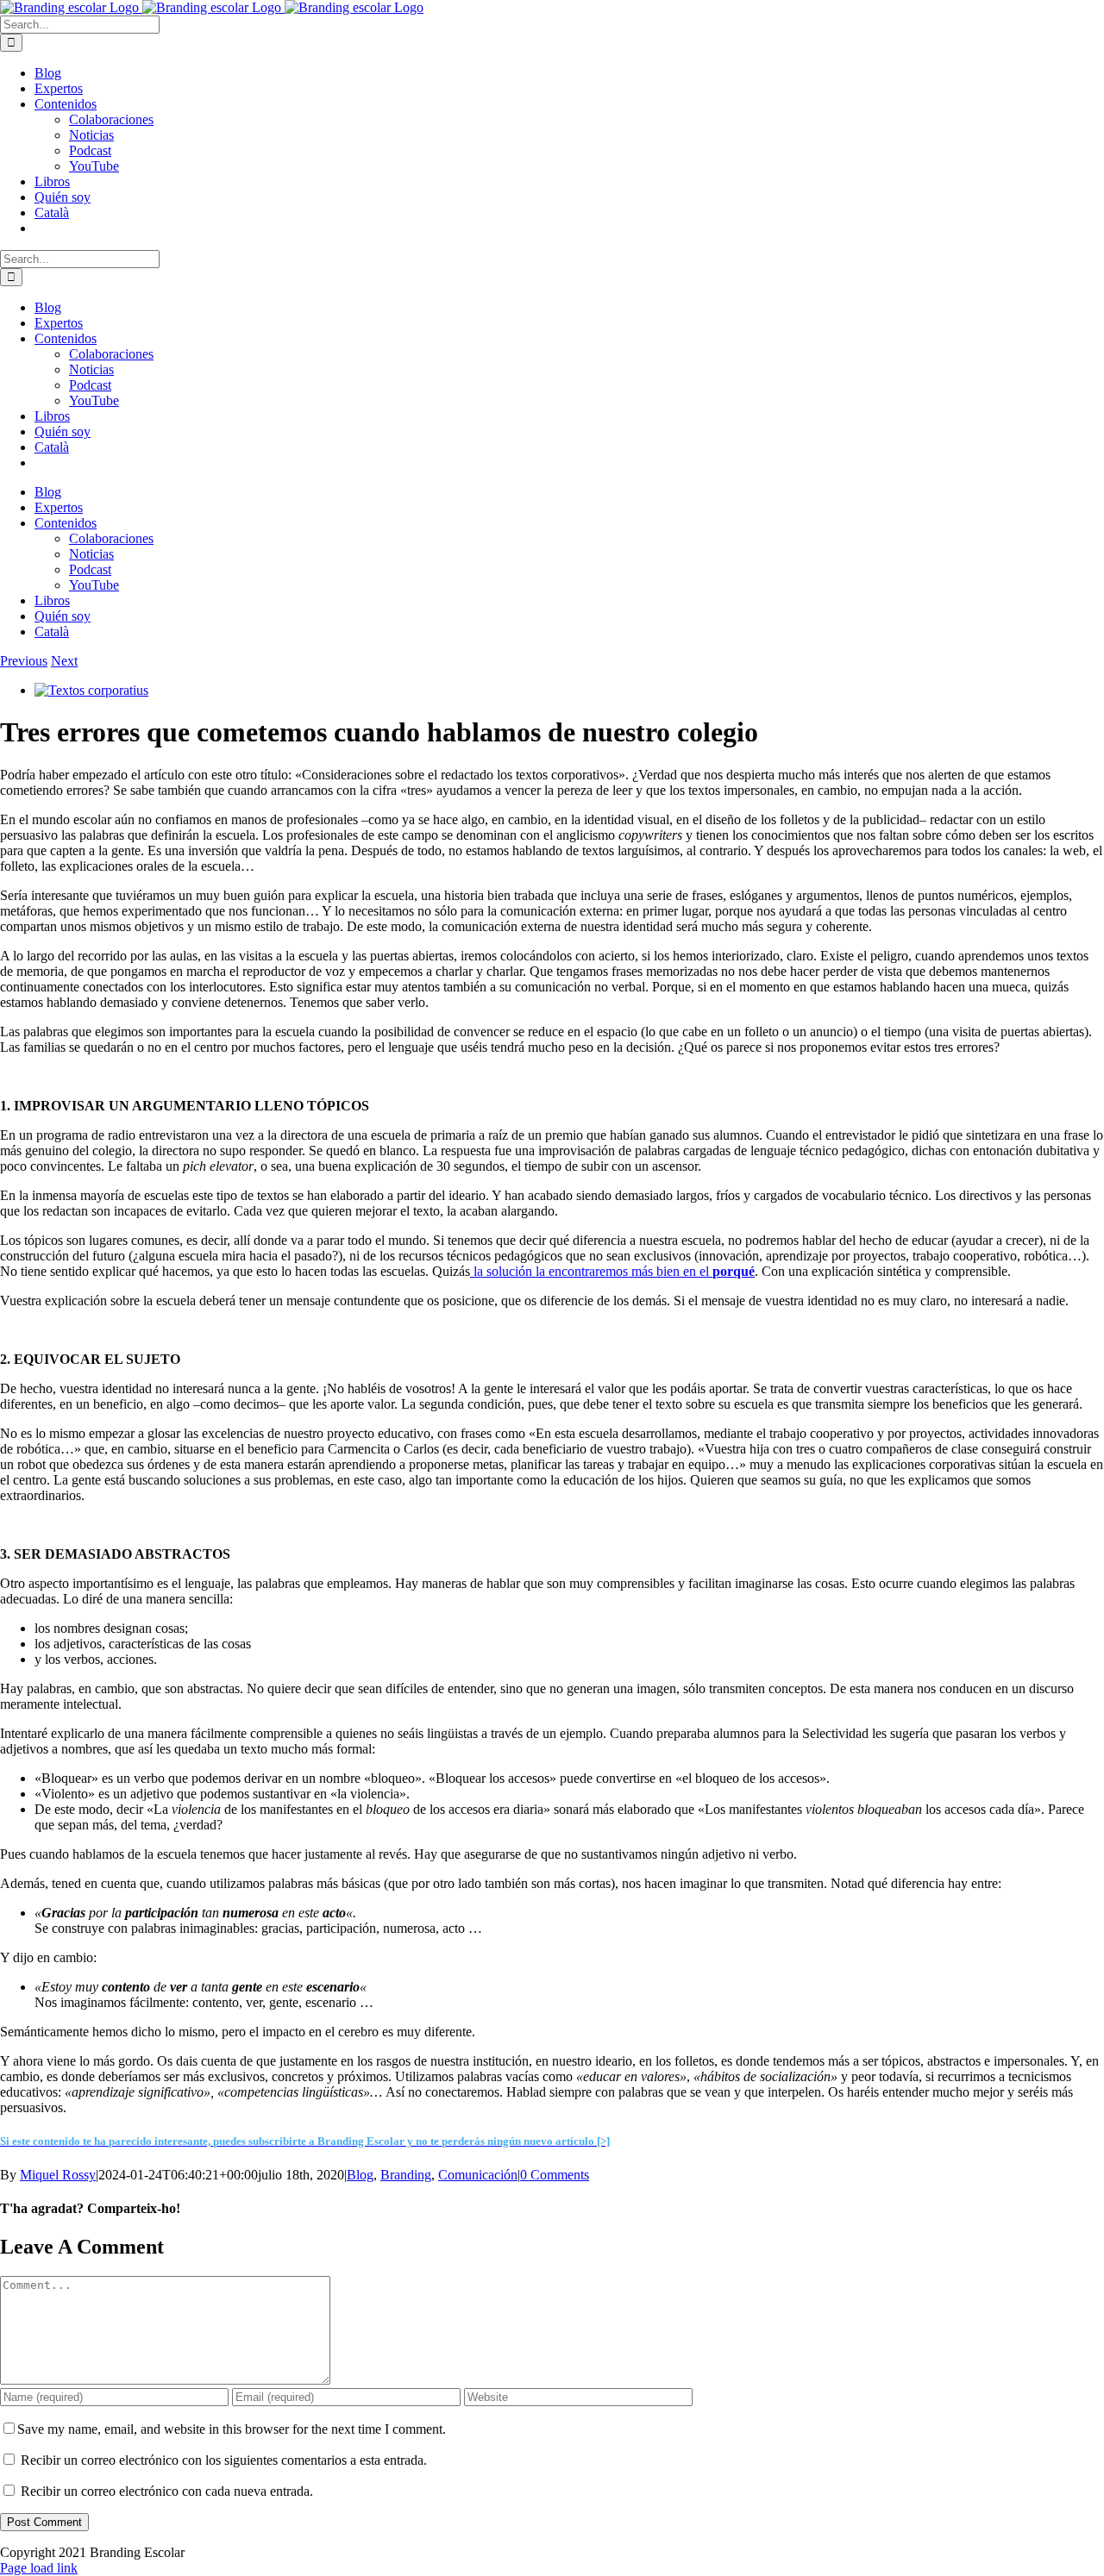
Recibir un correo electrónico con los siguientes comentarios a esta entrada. (224, 2460)
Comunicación (478, 2175)
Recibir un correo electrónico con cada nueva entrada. (167, 2491)
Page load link (39, 2568)
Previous (24, 661)
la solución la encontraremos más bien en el (612, 1271)
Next (64, 661)
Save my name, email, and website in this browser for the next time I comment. (232, 2429)
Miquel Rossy (58, 2175)
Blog (360, 2175)
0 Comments (555, 2175)
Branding (406, 2175)
